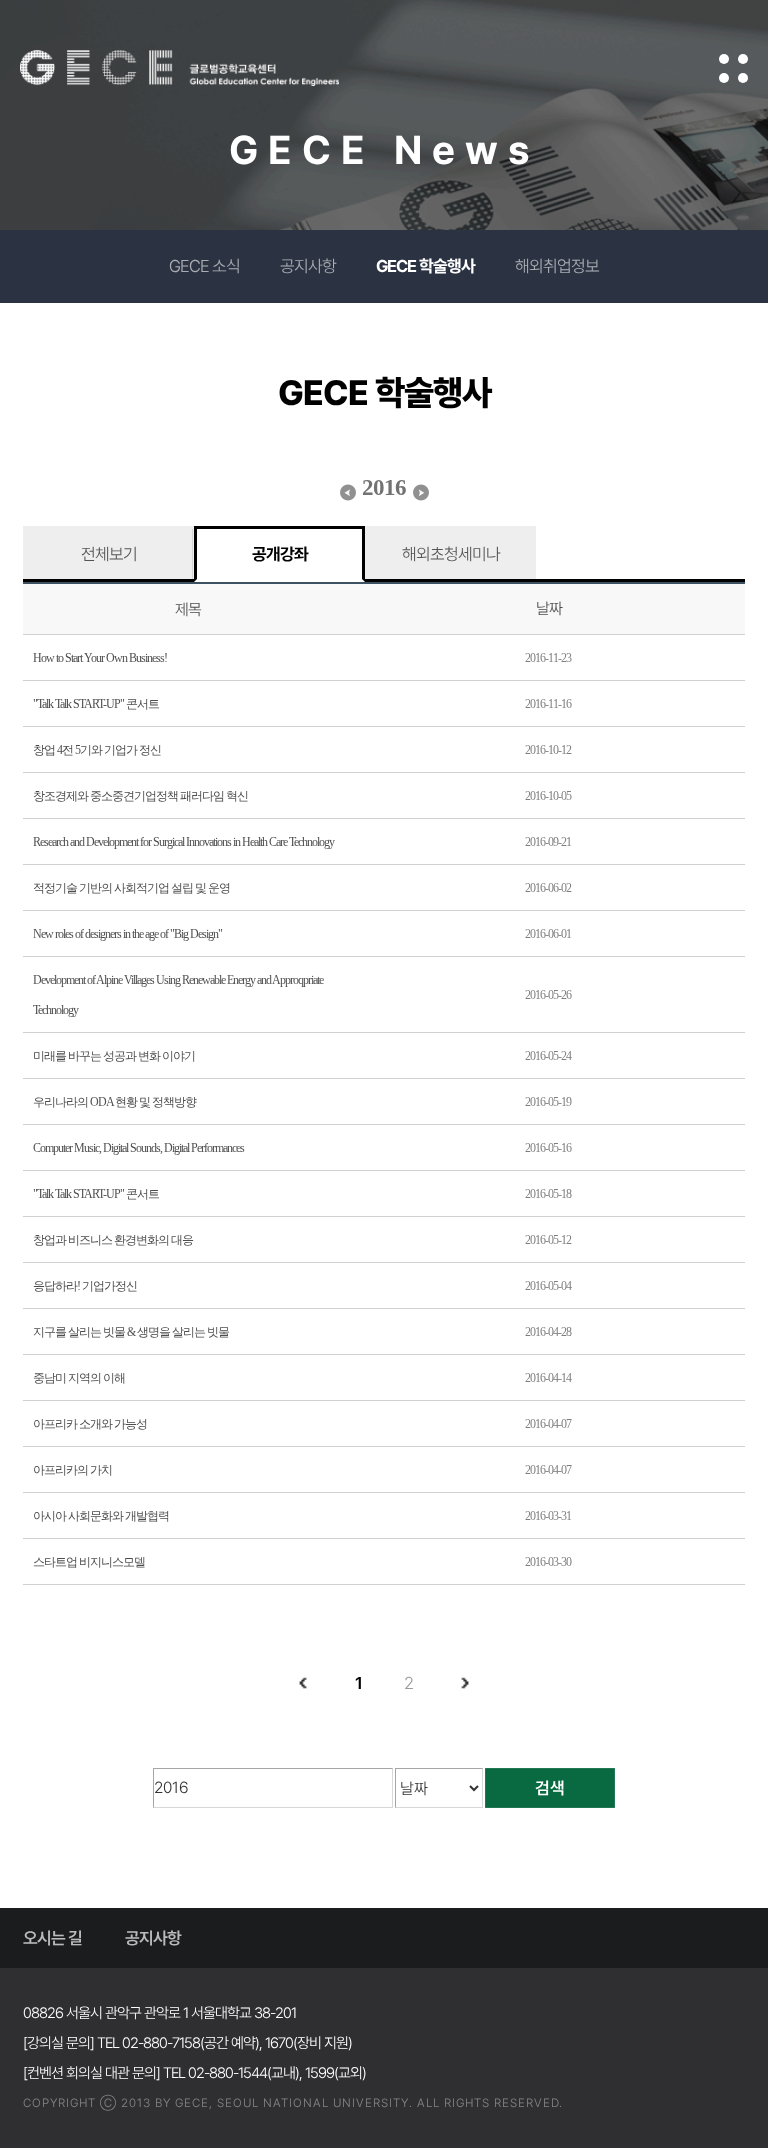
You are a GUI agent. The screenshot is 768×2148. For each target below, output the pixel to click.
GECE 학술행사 (425, 266)
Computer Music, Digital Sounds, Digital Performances (138, 1148)
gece (205, 68)
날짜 (549, 608)
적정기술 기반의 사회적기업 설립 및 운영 (131, 888)
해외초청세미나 (451, 554)
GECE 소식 (204, 266)
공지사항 (308, 266)
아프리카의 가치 (72, 1470)
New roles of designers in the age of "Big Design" (127, 934)
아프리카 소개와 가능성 (90, 1424)
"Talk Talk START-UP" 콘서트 (96, 704)
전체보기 (109, 554)
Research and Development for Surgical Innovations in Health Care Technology (183, 842)
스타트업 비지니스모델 (89, 1562)
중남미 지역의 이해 (79, 1378)
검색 (550, 1788)
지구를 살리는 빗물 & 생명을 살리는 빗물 (131, 1332)
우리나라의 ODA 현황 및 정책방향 (114, 1102)
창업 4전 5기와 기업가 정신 (97, 750)
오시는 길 (52, 1938)
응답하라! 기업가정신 (85, 1286)
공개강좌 (280, 554)
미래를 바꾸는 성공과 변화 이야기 (114, 1056)
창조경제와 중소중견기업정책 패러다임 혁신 (140, 796)
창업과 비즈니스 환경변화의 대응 (113, 1240)
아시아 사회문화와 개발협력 (101, 1516)
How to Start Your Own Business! (100, 658)
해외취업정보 (557, 266)
